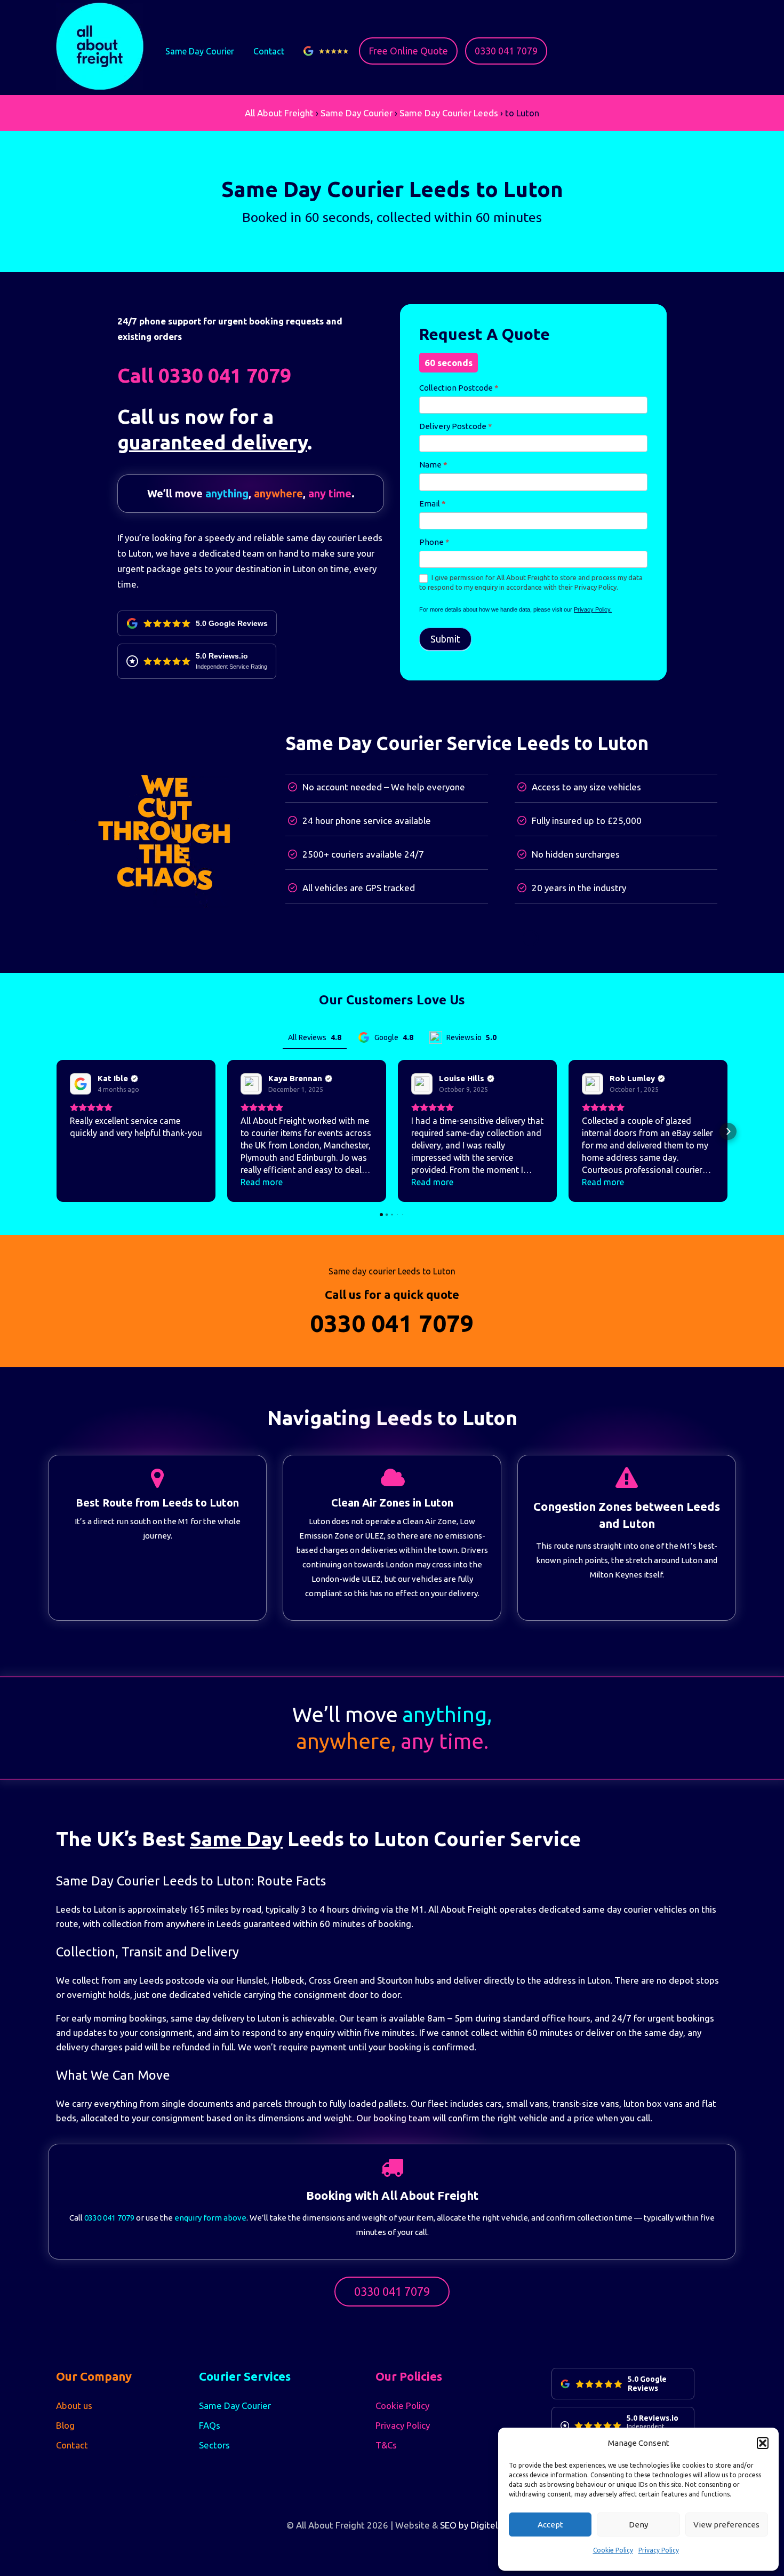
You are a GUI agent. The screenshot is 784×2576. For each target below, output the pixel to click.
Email (433, 504)
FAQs (210, 2425)
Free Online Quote (408, 51)
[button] (763, 2443)
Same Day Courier (200, 51)
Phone (434, 542)
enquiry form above (210, 2218)
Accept (550, 2525)
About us (74, 2405)
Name (433, 465)
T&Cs (386, 2445)
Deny (638, 2525)
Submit (445, 639)
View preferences (726, 2525)
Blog (65, 2425)
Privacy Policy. (593, 609)
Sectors (214, 2445)
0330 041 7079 (506, 51)
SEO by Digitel (469, 2525)
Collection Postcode (459, 388)
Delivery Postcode (456, 426)
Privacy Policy (659, 2550)
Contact (269, 51)
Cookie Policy (613, 2550)
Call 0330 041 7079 (204, 375)
